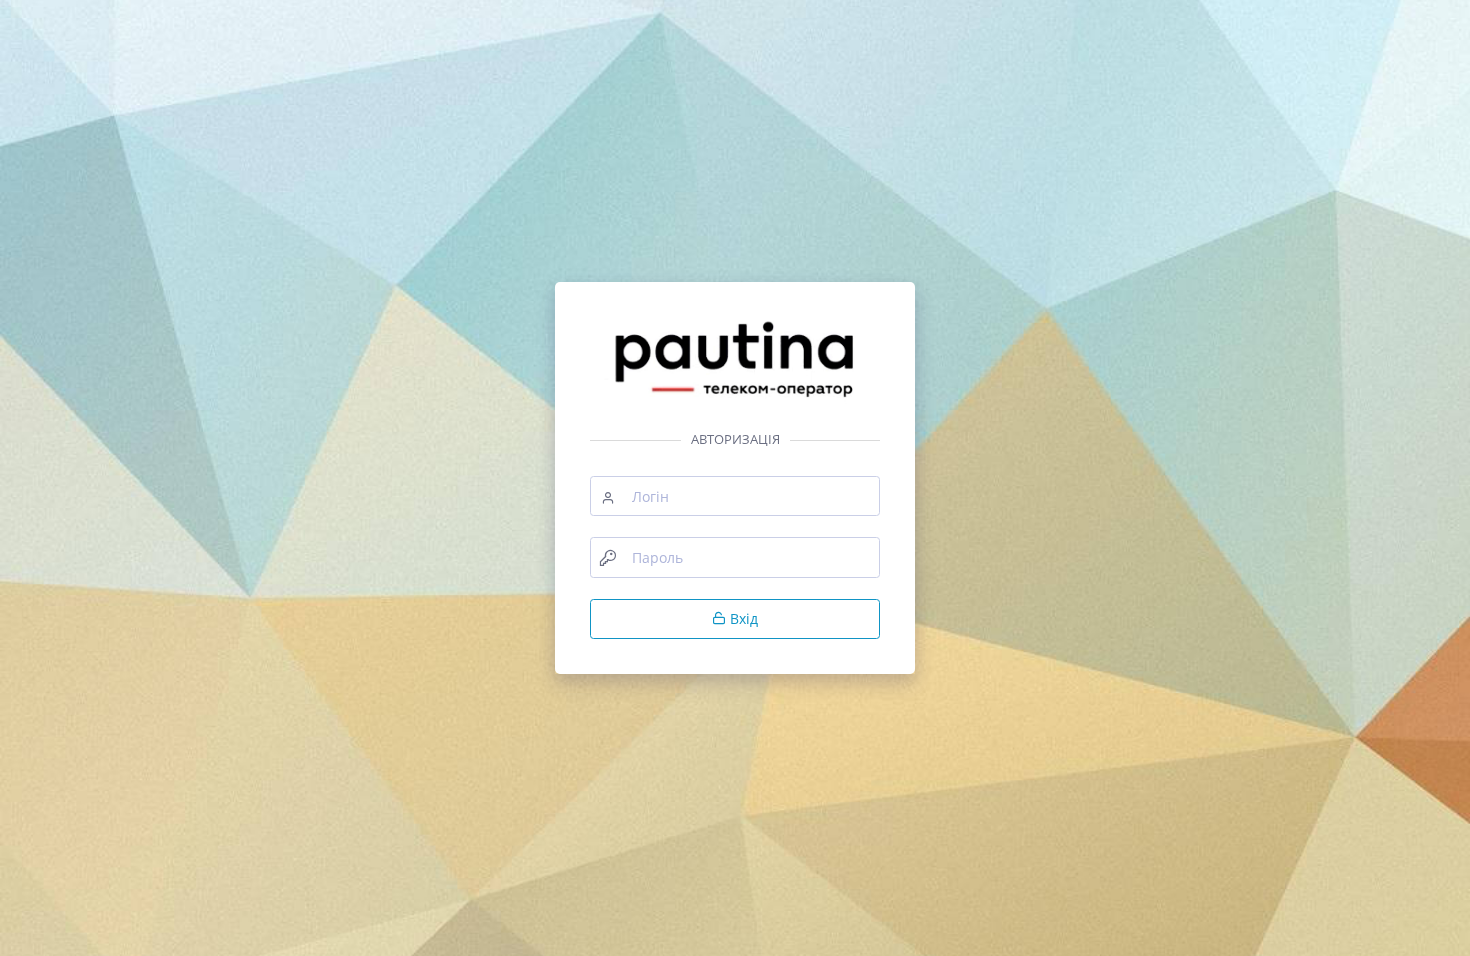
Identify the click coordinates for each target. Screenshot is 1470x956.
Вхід (742, 618)
